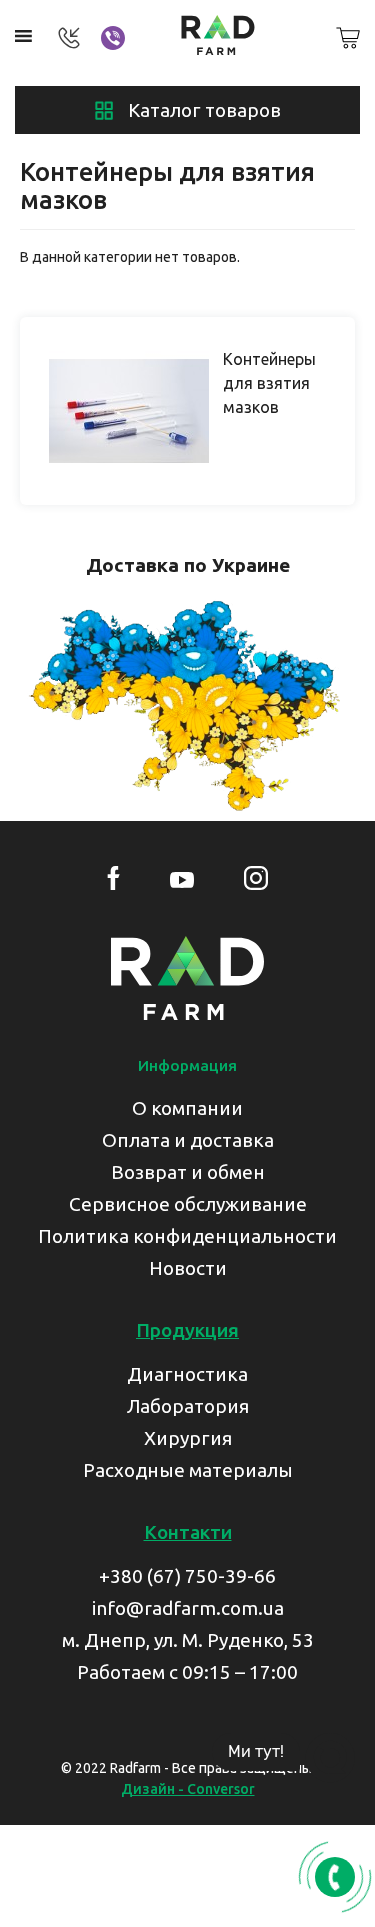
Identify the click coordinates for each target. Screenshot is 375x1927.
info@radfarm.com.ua (188, 1608)
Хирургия (188, 1438)
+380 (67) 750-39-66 (187, 1576)
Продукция (187, 1330)
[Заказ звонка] (335, 1877)
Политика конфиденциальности (187, 1236)
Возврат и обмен (188, 1172)
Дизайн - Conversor (188, 1789)
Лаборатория (188, 1406)
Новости (188, 1268)
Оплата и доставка (188, 1140)
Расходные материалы (188, 1470)
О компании (187, 1108)
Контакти (188, 1532)
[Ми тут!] (330, 1758)
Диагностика (187, 1374)
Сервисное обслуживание (188, 1204)
